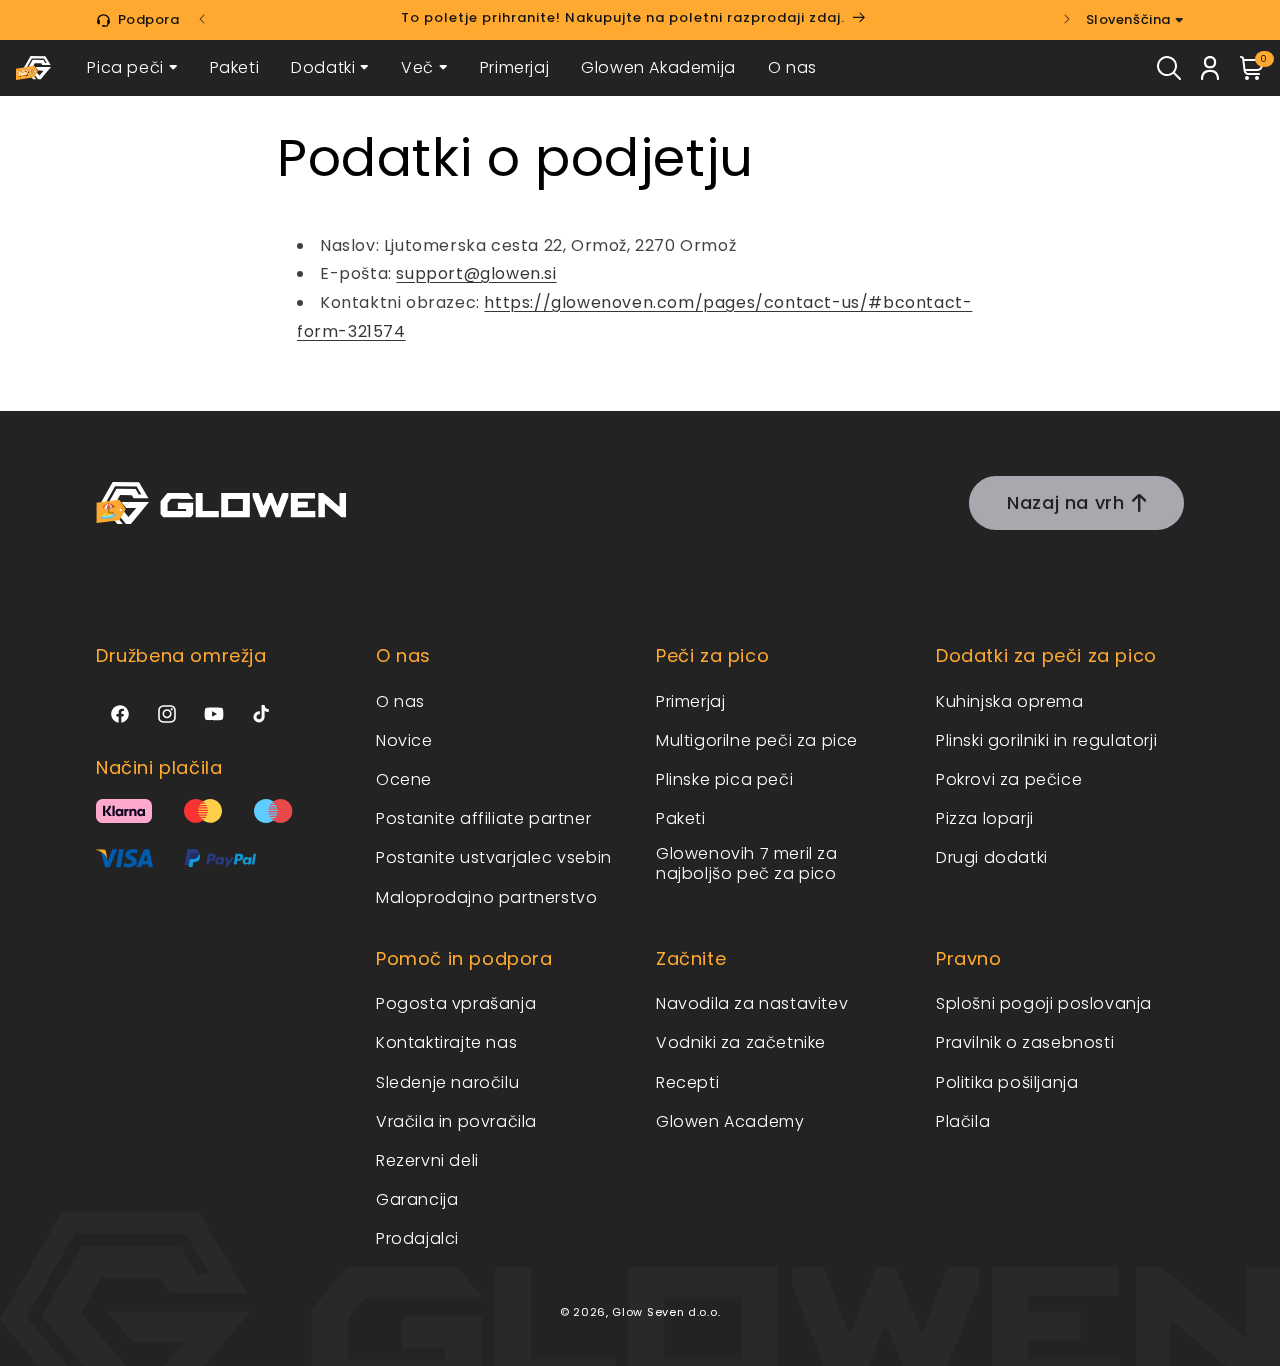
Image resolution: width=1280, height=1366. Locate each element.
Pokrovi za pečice (1009, 779)
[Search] (1169, 68)
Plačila (963, 1121)
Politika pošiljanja (1007, 1082)
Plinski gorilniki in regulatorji (1046, 740)
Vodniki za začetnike (741, 1042)
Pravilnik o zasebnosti (1025, 1042)
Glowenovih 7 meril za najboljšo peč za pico (747, 863)
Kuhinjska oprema (1010, 701)
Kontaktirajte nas (446, 1042)
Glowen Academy (730, 1121)
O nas (792, 67)
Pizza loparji (985, 818)
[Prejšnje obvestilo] (202, 19)
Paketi (235, 67)
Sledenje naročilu (447, 1082)
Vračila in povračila (456, 1121)
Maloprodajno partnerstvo (486, 897)
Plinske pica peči (724, 779)
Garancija (417, 1199)
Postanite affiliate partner (483, 818)
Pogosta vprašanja (456, 1003)
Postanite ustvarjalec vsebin (494, 857)
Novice (404, 740)
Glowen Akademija (658, 67)
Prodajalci (417, 1238)
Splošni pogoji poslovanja (1044, 1003)
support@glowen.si (476, 273)
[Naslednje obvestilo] (1067, 19)
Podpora (149, 19)
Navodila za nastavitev (752, 1003)
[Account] (1210, 68)
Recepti (687, 1082)
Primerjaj (514, 67)
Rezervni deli (427, 1160)
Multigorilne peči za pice (757, 740)
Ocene (404, 779)
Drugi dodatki (992, 857)
